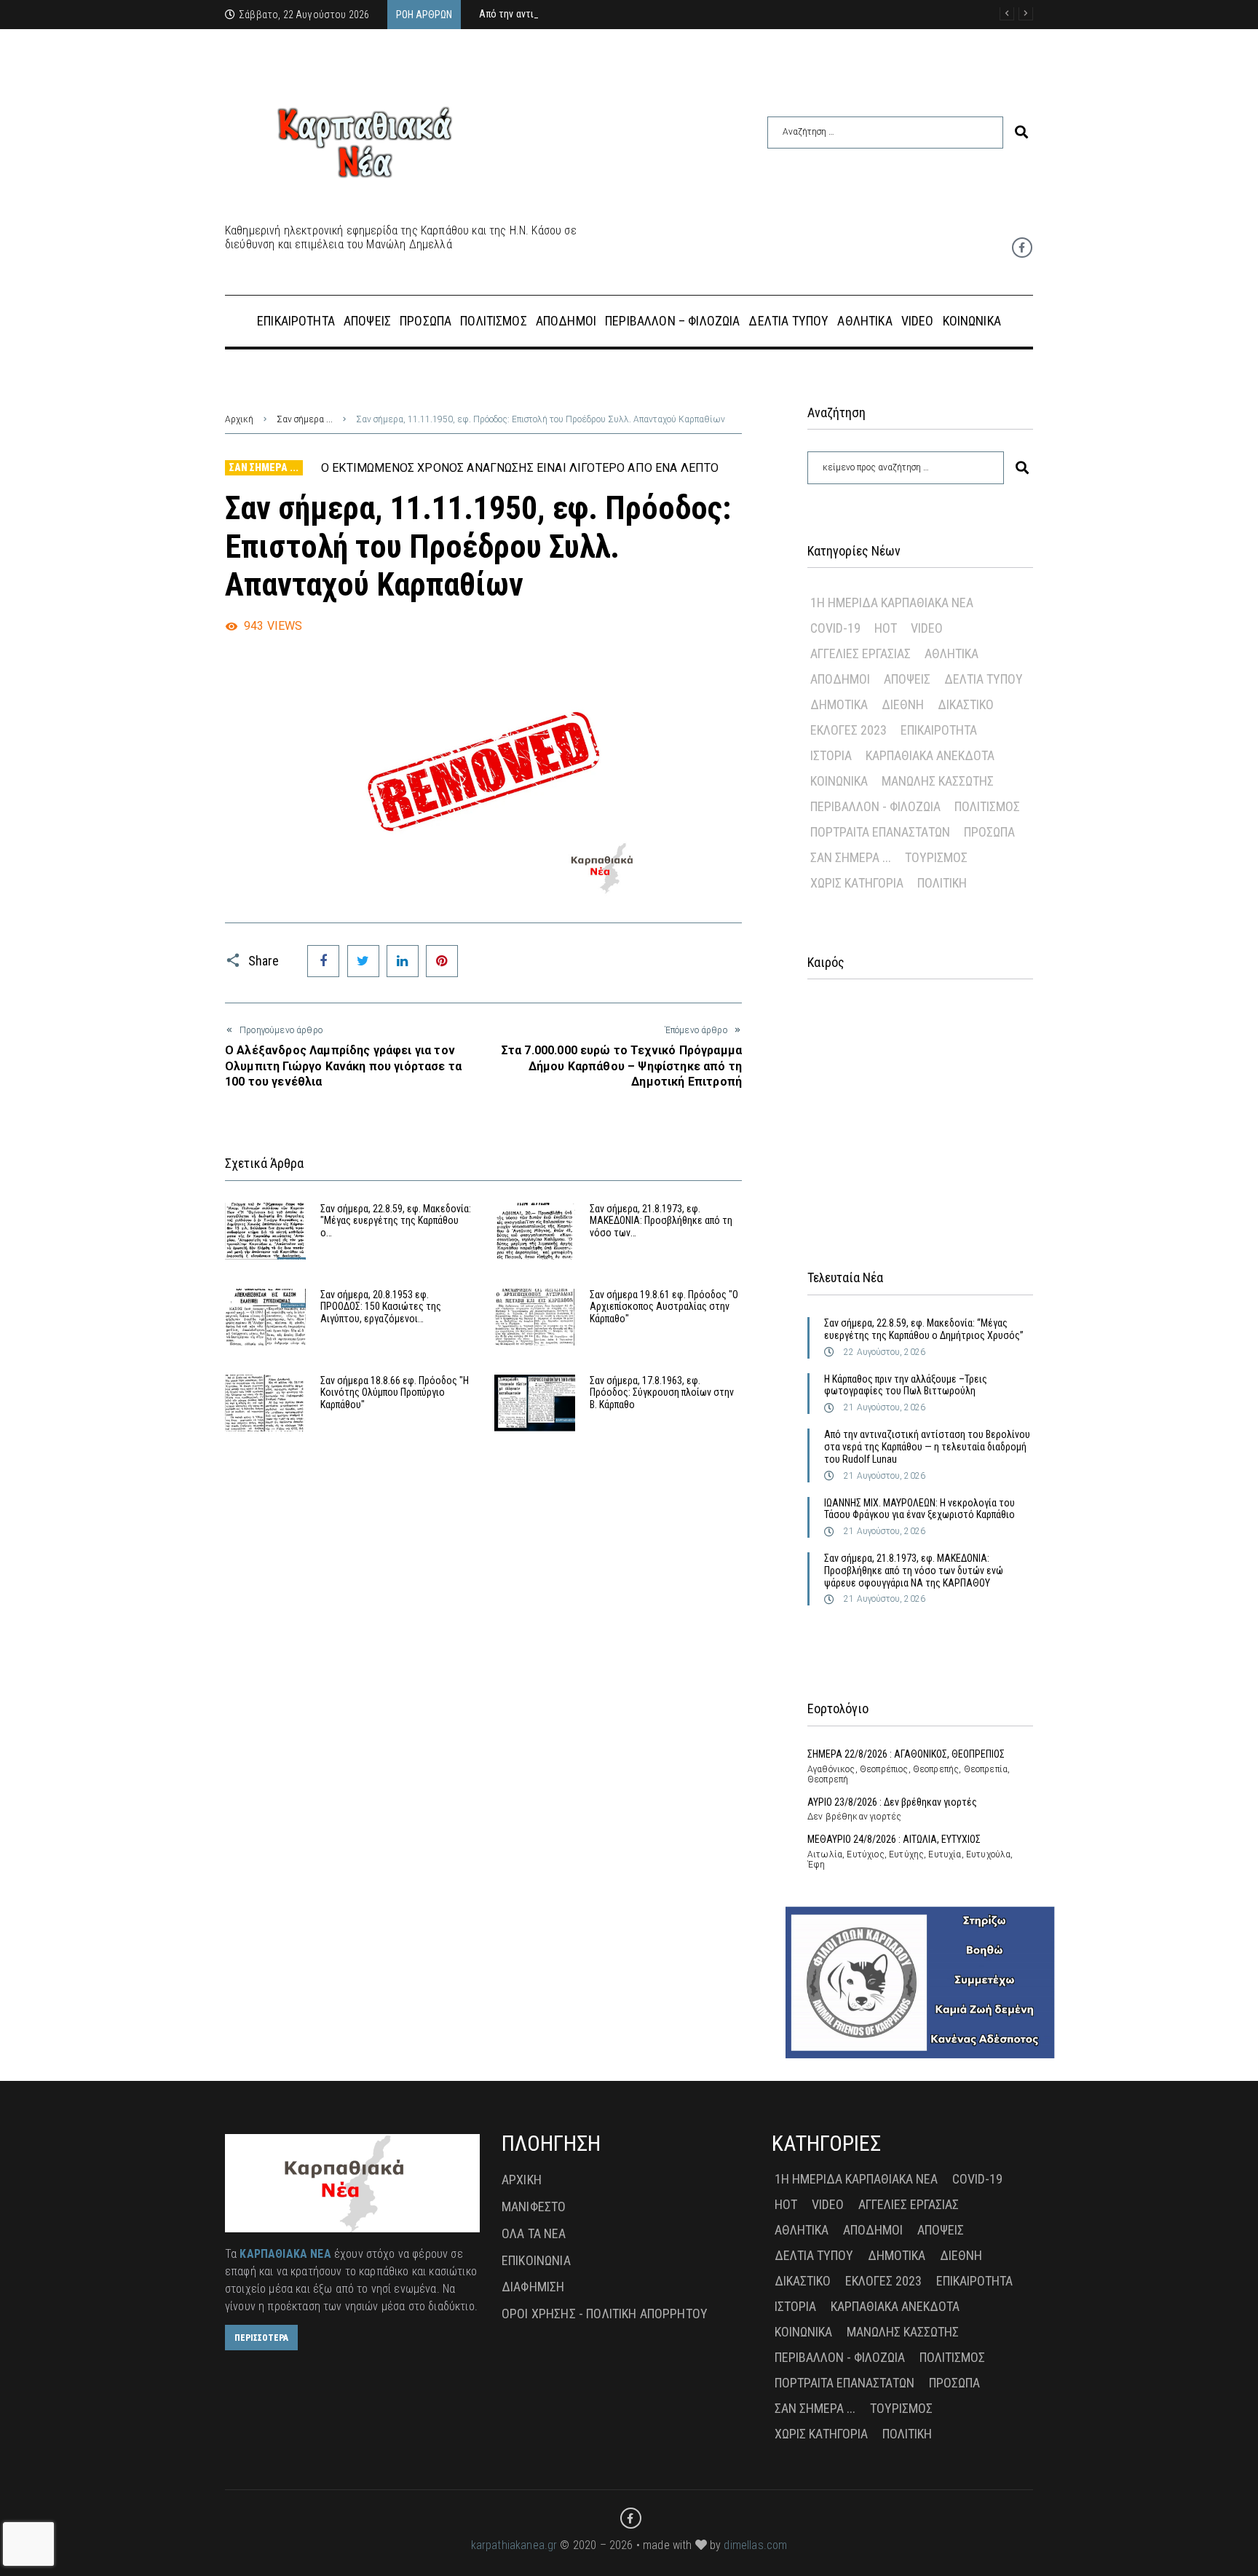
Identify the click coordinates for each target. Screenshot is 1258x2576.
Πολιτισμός (987, 806)
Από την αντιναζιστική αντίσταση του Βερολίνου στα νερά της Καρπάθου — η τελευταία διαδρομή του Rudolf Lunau (927, 1447)
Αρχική (239, 419)
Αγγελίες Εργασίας (861, 653)
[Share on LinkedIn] (403, 961)
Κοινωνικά (839, 781)
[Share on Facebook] (323, 961)
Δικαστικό (966, 704)
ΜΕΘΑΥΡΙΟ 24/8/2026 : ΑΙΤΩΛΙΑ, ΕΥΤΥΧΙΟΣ (894, 1839)
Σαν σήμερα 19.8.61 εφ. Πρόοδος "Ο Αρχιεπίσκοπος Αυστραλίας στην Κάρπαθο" (664, 1307)
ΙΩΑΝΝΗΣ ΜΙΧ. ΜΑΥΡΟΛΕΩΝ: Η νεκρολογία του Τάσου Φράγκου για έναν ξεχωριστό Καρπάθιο (919, 1509)
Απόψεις (907, 679)
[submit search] (1021, 132)
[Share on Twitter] (363, 961)
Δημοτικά (839, 704)
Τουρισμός (936, 857)
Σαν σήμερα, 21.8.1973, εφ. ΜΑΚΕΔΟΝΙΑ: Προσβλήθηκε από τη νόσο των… (661, 1221)
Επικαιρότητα (939, 730)
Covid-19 (835, 628)
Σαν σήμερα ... (305, 419)
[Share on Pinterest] (442, 961)
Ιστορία (831, 755)
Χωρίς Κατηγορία (857, 883)
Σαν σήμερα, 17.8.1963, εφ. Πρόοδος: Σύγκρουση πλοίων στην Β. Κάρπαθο (662, 1393)
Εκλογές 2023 (848, 730)
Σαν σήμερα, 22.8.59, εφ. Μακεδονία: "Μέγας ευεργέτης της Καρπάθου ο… (396, 1221)
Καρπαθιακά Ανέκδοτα (930, 755)
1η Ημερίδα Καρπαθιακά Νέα (892, 602)
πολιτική (942, 883)
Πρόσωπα (989, 832)
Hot (886, 628)
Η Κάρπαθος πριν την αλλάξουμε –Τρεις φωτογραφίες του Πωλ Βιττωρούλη (906, 1385)
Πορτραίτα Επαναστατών (880, 832)
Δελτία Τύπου (984, 679)
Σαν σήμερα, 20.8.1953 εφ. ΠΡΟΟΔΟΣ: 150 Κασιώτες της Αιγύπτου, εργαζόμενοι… (381, 1307)
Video (927, 628)
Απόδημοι (840, 679)
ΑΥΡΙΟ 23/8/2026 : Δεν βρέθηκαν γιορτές (892, 1802)
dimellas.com (755, 2545)
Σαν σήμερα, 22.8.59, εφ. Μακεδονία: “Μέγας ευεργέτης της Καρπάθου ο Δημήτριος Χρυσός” (924, 1329)
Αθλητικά (952, 653)
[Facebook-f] (1022, 248)
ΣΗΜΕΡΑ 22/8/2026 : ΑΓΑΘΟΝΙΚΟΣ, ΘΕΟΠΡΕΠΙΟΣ (906, 1754)
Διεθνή (903, 704)
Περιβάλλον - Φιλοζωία (875, 806)
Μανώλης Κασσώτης (938, 781)
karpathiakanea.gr (514, 2545)
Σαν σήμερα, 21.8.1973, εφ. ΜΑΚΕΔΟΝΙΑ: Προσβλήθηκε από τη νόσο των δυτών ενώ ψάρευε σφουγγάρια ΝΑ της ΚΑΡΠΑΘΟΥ (914, 1571)
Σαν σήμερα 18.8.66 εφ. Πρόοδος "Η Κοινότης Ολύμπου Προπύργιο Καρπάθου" (395, 1393)
